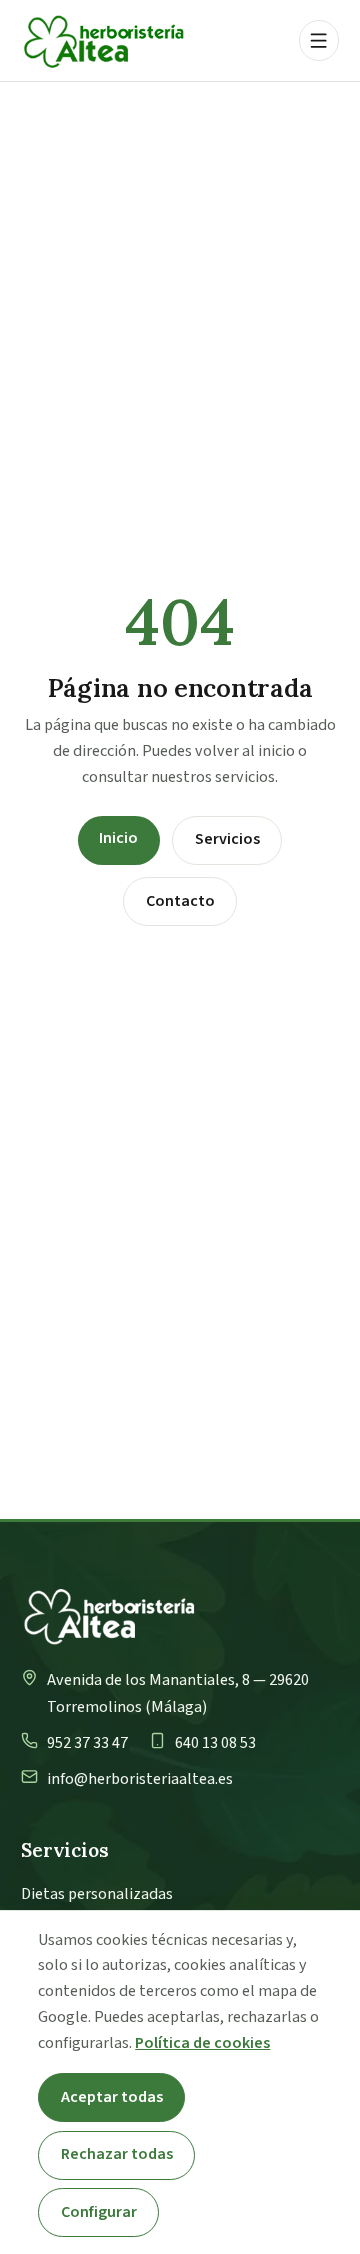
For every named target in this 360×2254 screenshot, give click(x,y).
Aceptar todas (112, 2097)
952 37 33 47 (87, 1743)
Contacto (180, 901)
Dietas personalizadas (97, 1894)
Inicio (118, 838)
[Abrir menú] (319, 40)
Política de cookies (202, 2043)
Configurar (99, 2212)
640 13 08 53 (215, 1743)
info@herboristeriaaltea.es (140, 1779)
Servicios (227, 839)
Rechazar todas (117, 2154)
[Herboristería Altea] (103, 41)
